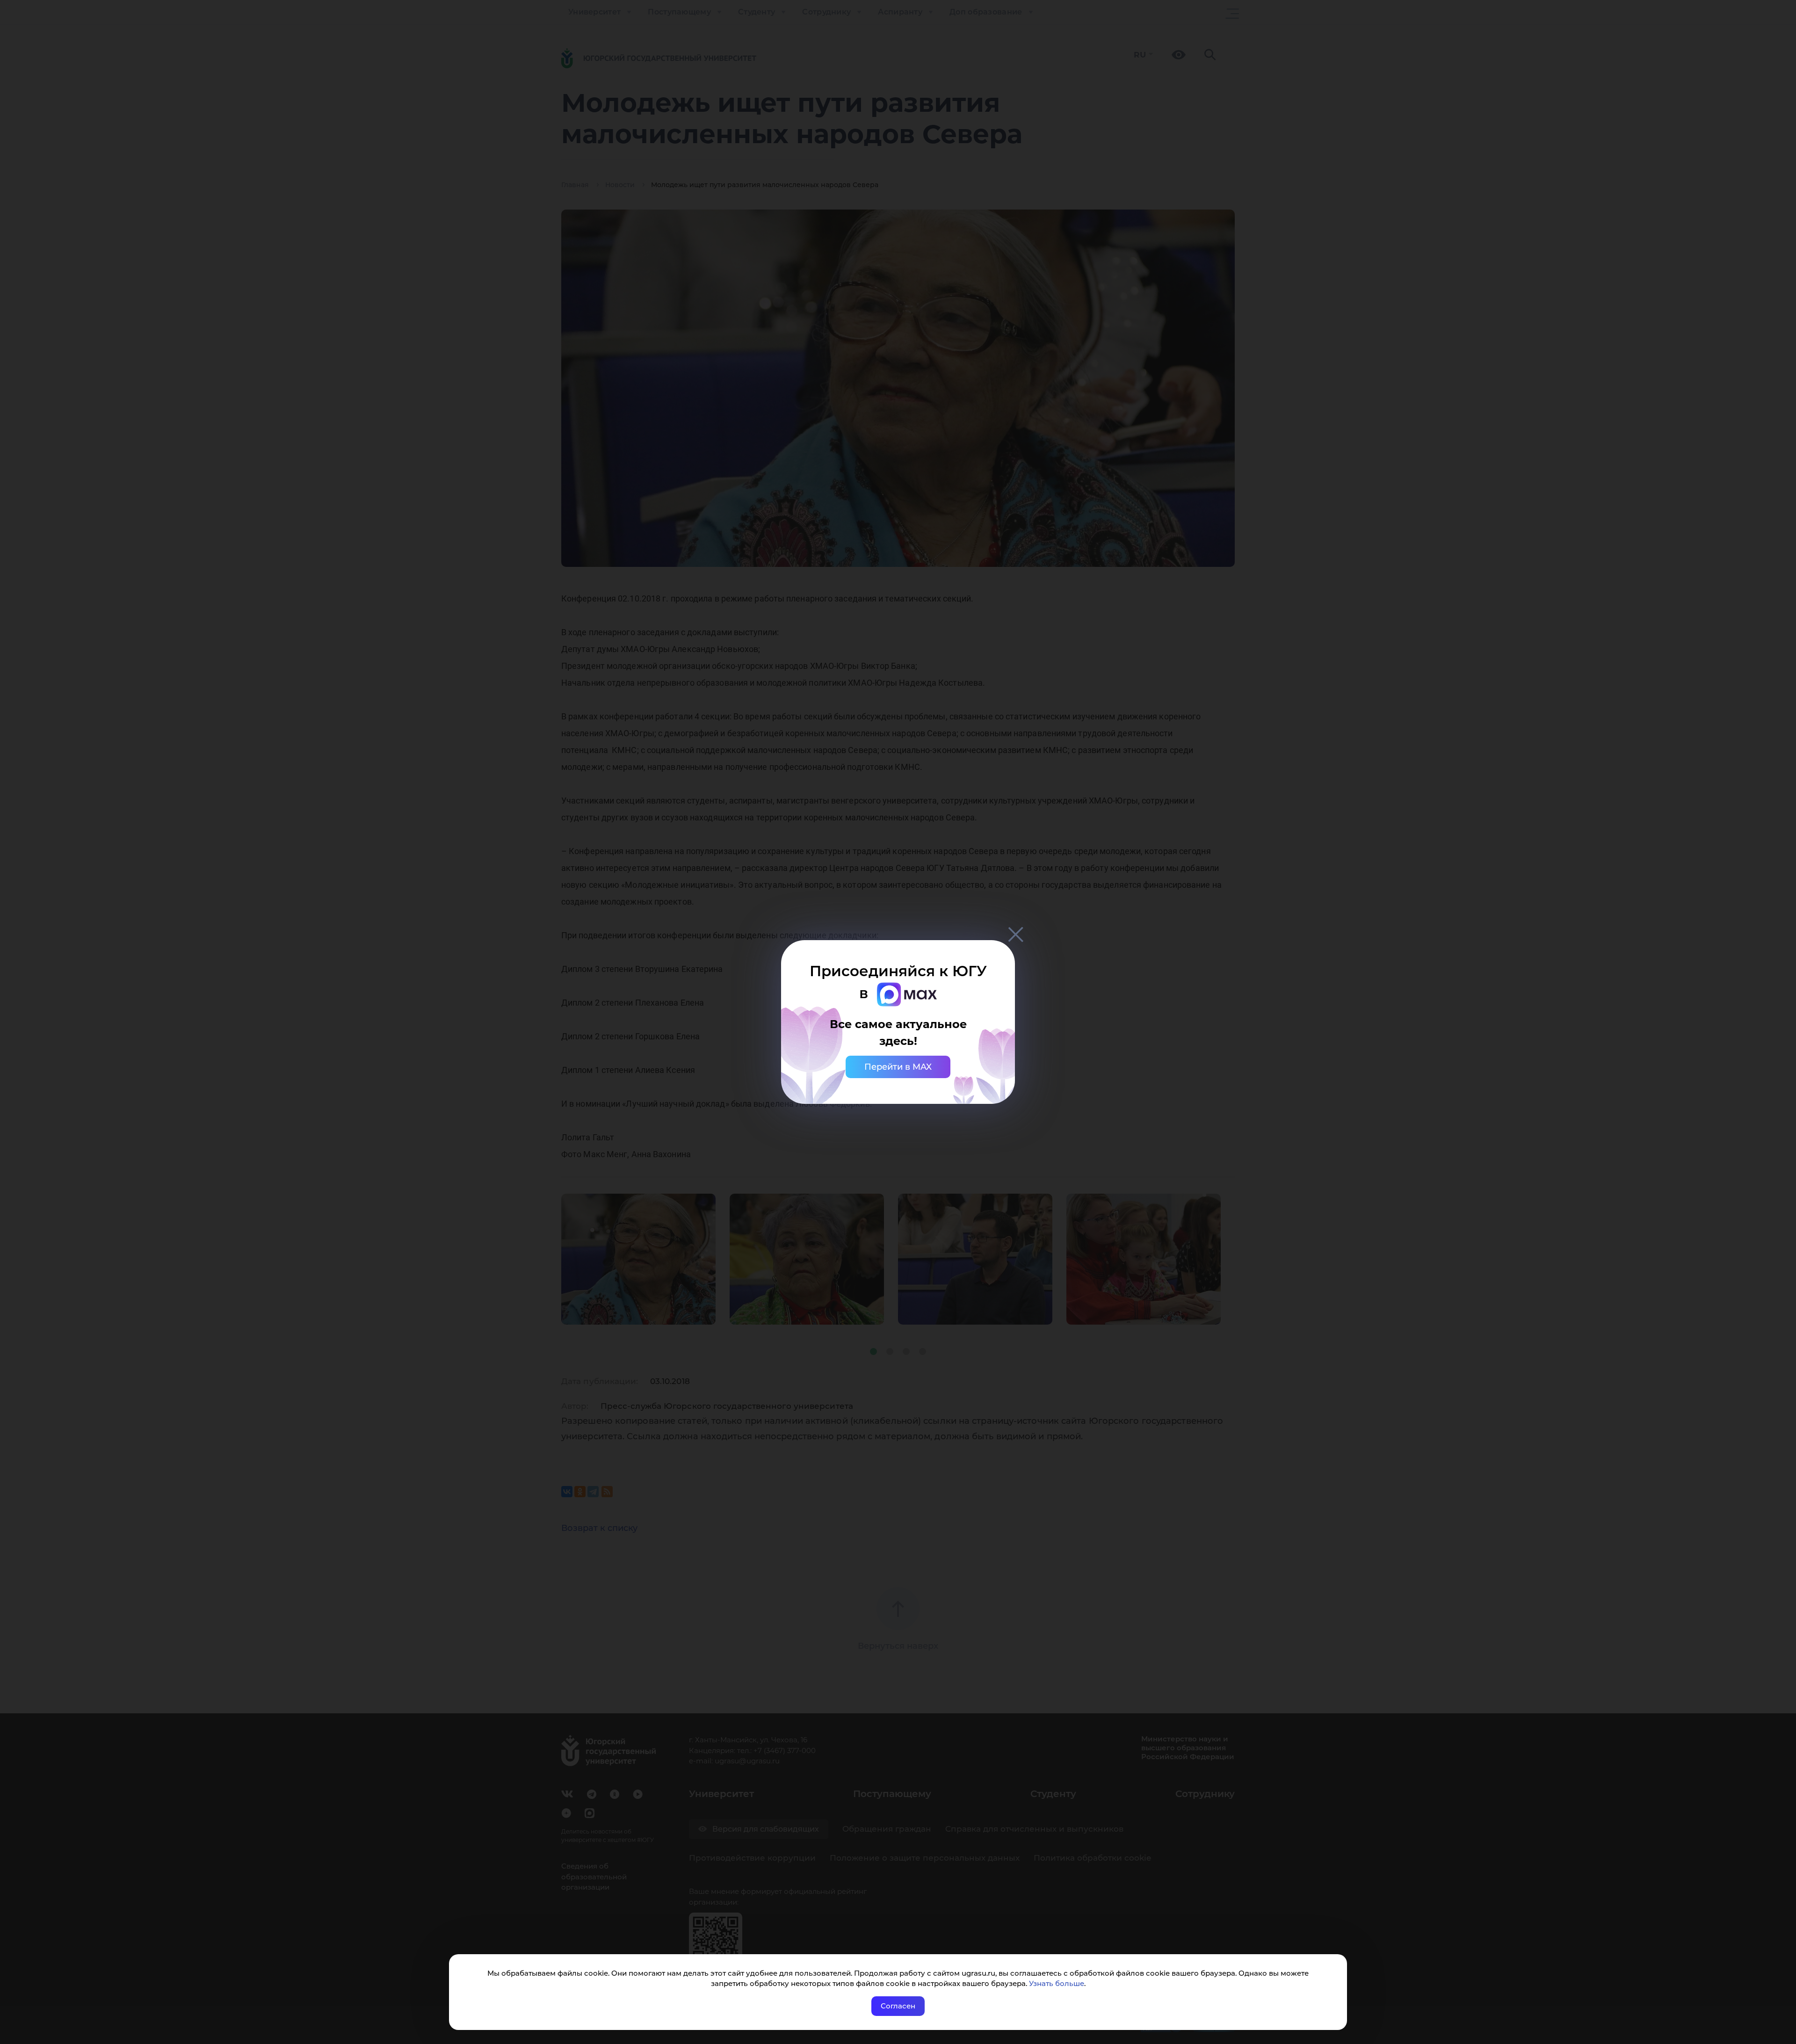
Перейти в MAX (898, 1067)
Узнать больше (1057, 1983)
